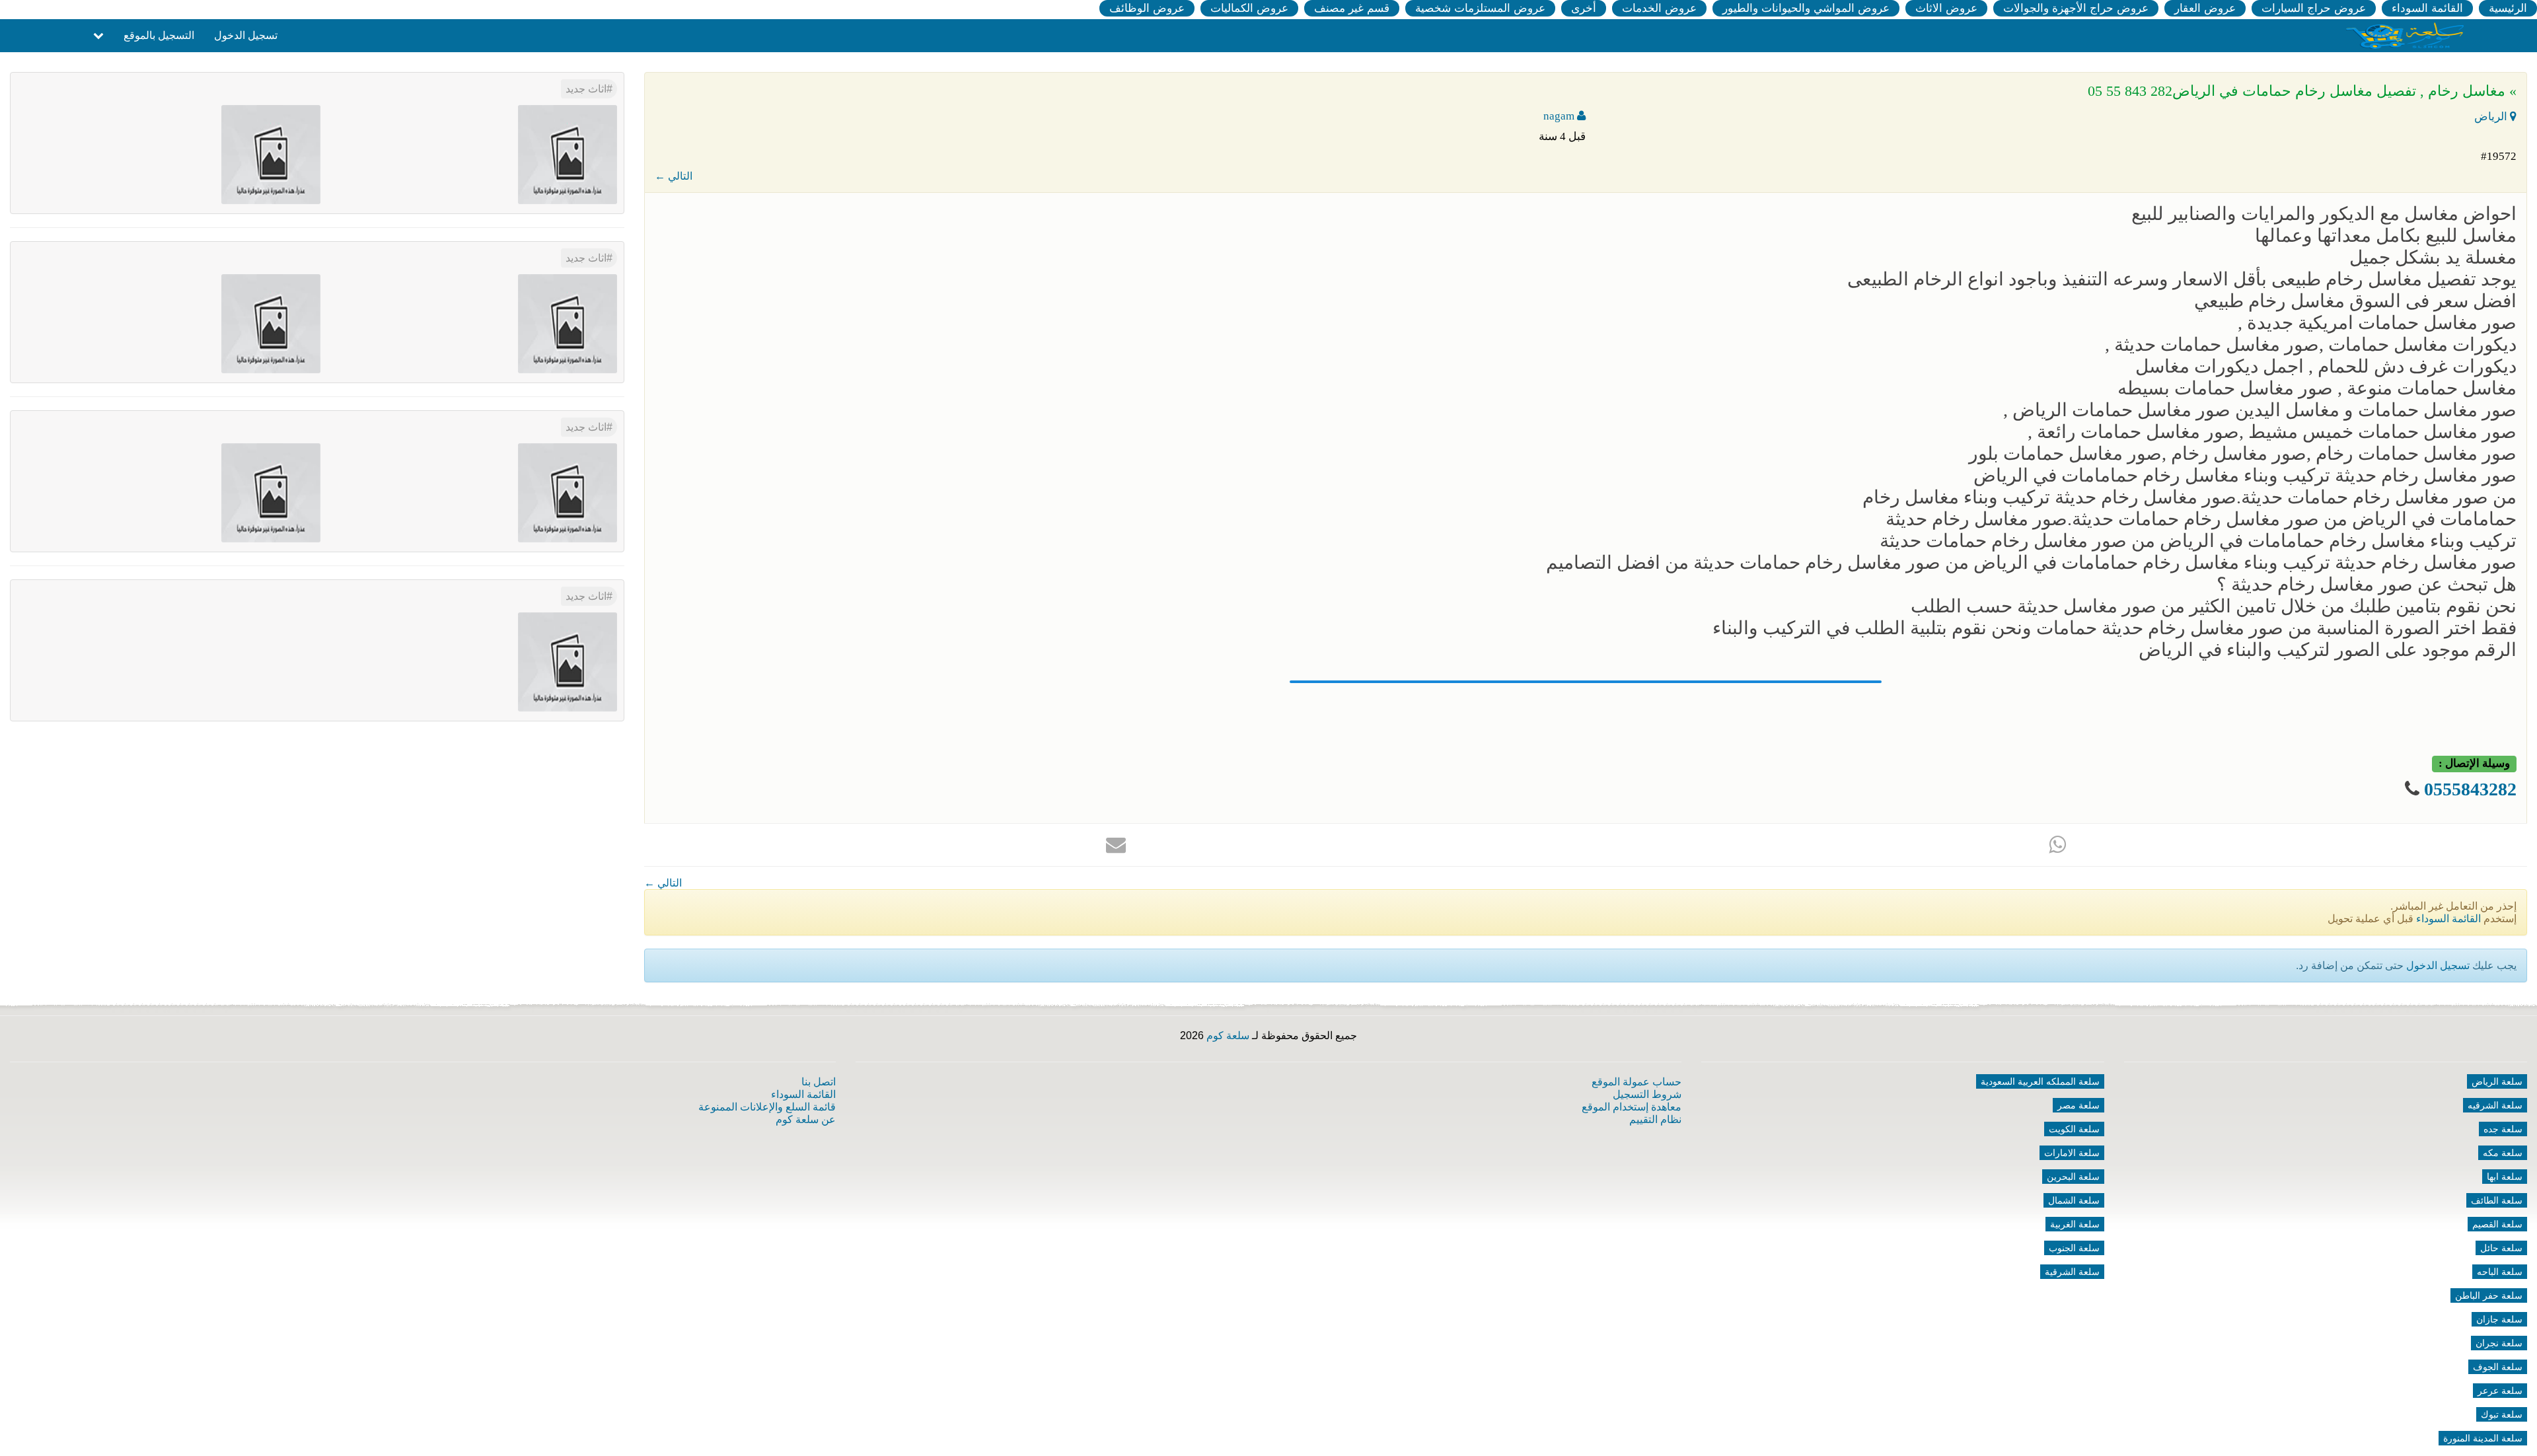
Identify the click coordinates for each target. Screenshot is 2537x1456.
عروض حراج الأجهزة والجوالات (2076, 8)
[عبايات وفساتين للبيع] (568, 492)
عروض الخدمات (1659, 8)
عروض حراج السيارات (2314, 8)
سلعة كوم (1228, 1036)
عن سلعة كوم (806, 1119)
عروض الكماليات (1249, 8)
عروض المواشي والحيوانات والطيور (1806, 8)
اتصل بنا (819, 1082)
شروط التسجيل (1647, 1094)
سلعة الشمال (2074, 1200)
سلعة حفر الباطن (2489, 1295)
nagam (1560, 116)
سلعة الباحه (2500, 1272)
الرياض (2492, 117)
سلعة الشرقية (2072, 1272)
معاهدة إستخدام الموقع (1632, 1107)
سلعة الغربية (2075, 1224)
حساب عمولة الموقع (1636, 1082)
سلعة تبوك (2502, 1414)
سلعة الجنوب (2074, 1248)
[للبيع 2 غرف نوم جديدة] (568, 661)
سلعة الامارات (2072, 1153)
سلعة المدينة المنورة (2483, 1438)
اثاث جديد (586, 89)
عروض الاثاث (1946, 8)
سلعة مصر (2078, 1105)
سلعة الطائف (2497, 1200)
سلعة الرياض (2497, 1081)
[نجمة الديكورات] (271, 154)
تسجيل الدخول (246, 35)
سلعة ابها (2505, 1177)
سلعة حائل (2501, 1248)
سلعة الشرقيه (2495, 1105)
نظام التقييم (1655, 1119)
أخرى (1584, 8)
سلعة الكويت (2074, 1129)
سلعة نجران (2499, 1343)
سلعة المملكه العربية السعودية (2040, 1081)
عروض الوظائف (1147, 8)
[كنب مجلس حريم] (271, 323)
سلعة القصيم (2497, 1224)
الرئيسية (2508, 8)
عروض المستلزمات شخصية (1480, 8)
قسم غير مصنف (1352, 8)
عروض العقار (2205, 8)
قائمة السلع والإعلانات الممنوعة (767, 1107)
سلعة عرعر (2500, 1391)
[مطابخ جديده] (568, 323)
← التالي (674, 176)
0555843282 (2470, 789)
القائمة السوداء (2427, 8)
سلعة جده (2503, 1129)
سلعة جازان (2499, 1319)
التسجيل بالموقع (159, 35)
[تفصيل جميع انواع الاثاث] (568, 154)
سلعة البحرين (2073, 1177)
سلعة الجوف (2498, 1367)
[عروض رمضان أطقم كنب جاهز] (271, 492)
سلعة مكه (2503, 1153)
